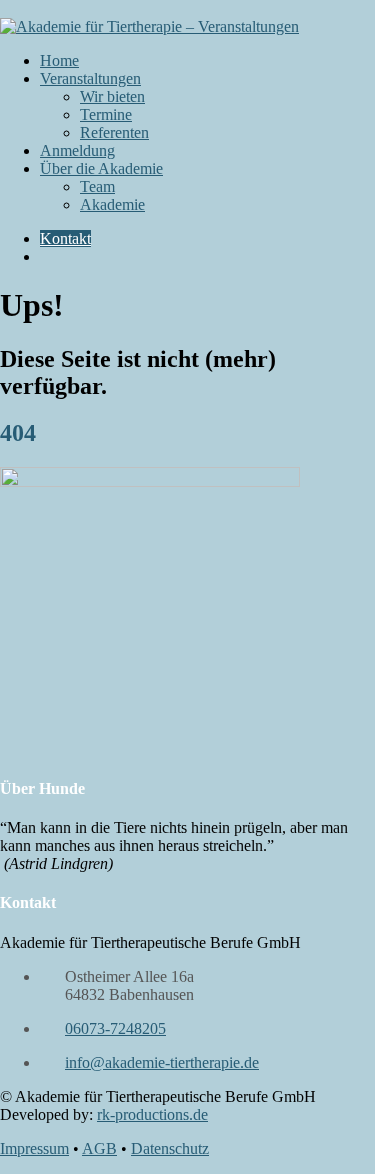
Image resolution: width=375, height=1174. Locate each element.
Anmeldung (77, 150)
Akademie (112, 204)
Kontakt (65, 238)
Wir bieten (112, 96)
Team (97, 186)
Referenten (114, 132)
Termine (106, 114)
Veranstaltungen (90, 78)
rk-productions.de (152, 1114)
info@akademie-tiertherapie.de (162, 1062)
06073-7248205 (115, 1028)
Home (59, 60)
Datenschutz (170, 1148)
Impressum (34, 1148)
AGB (99, 1148)
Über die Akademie (101, 168)
